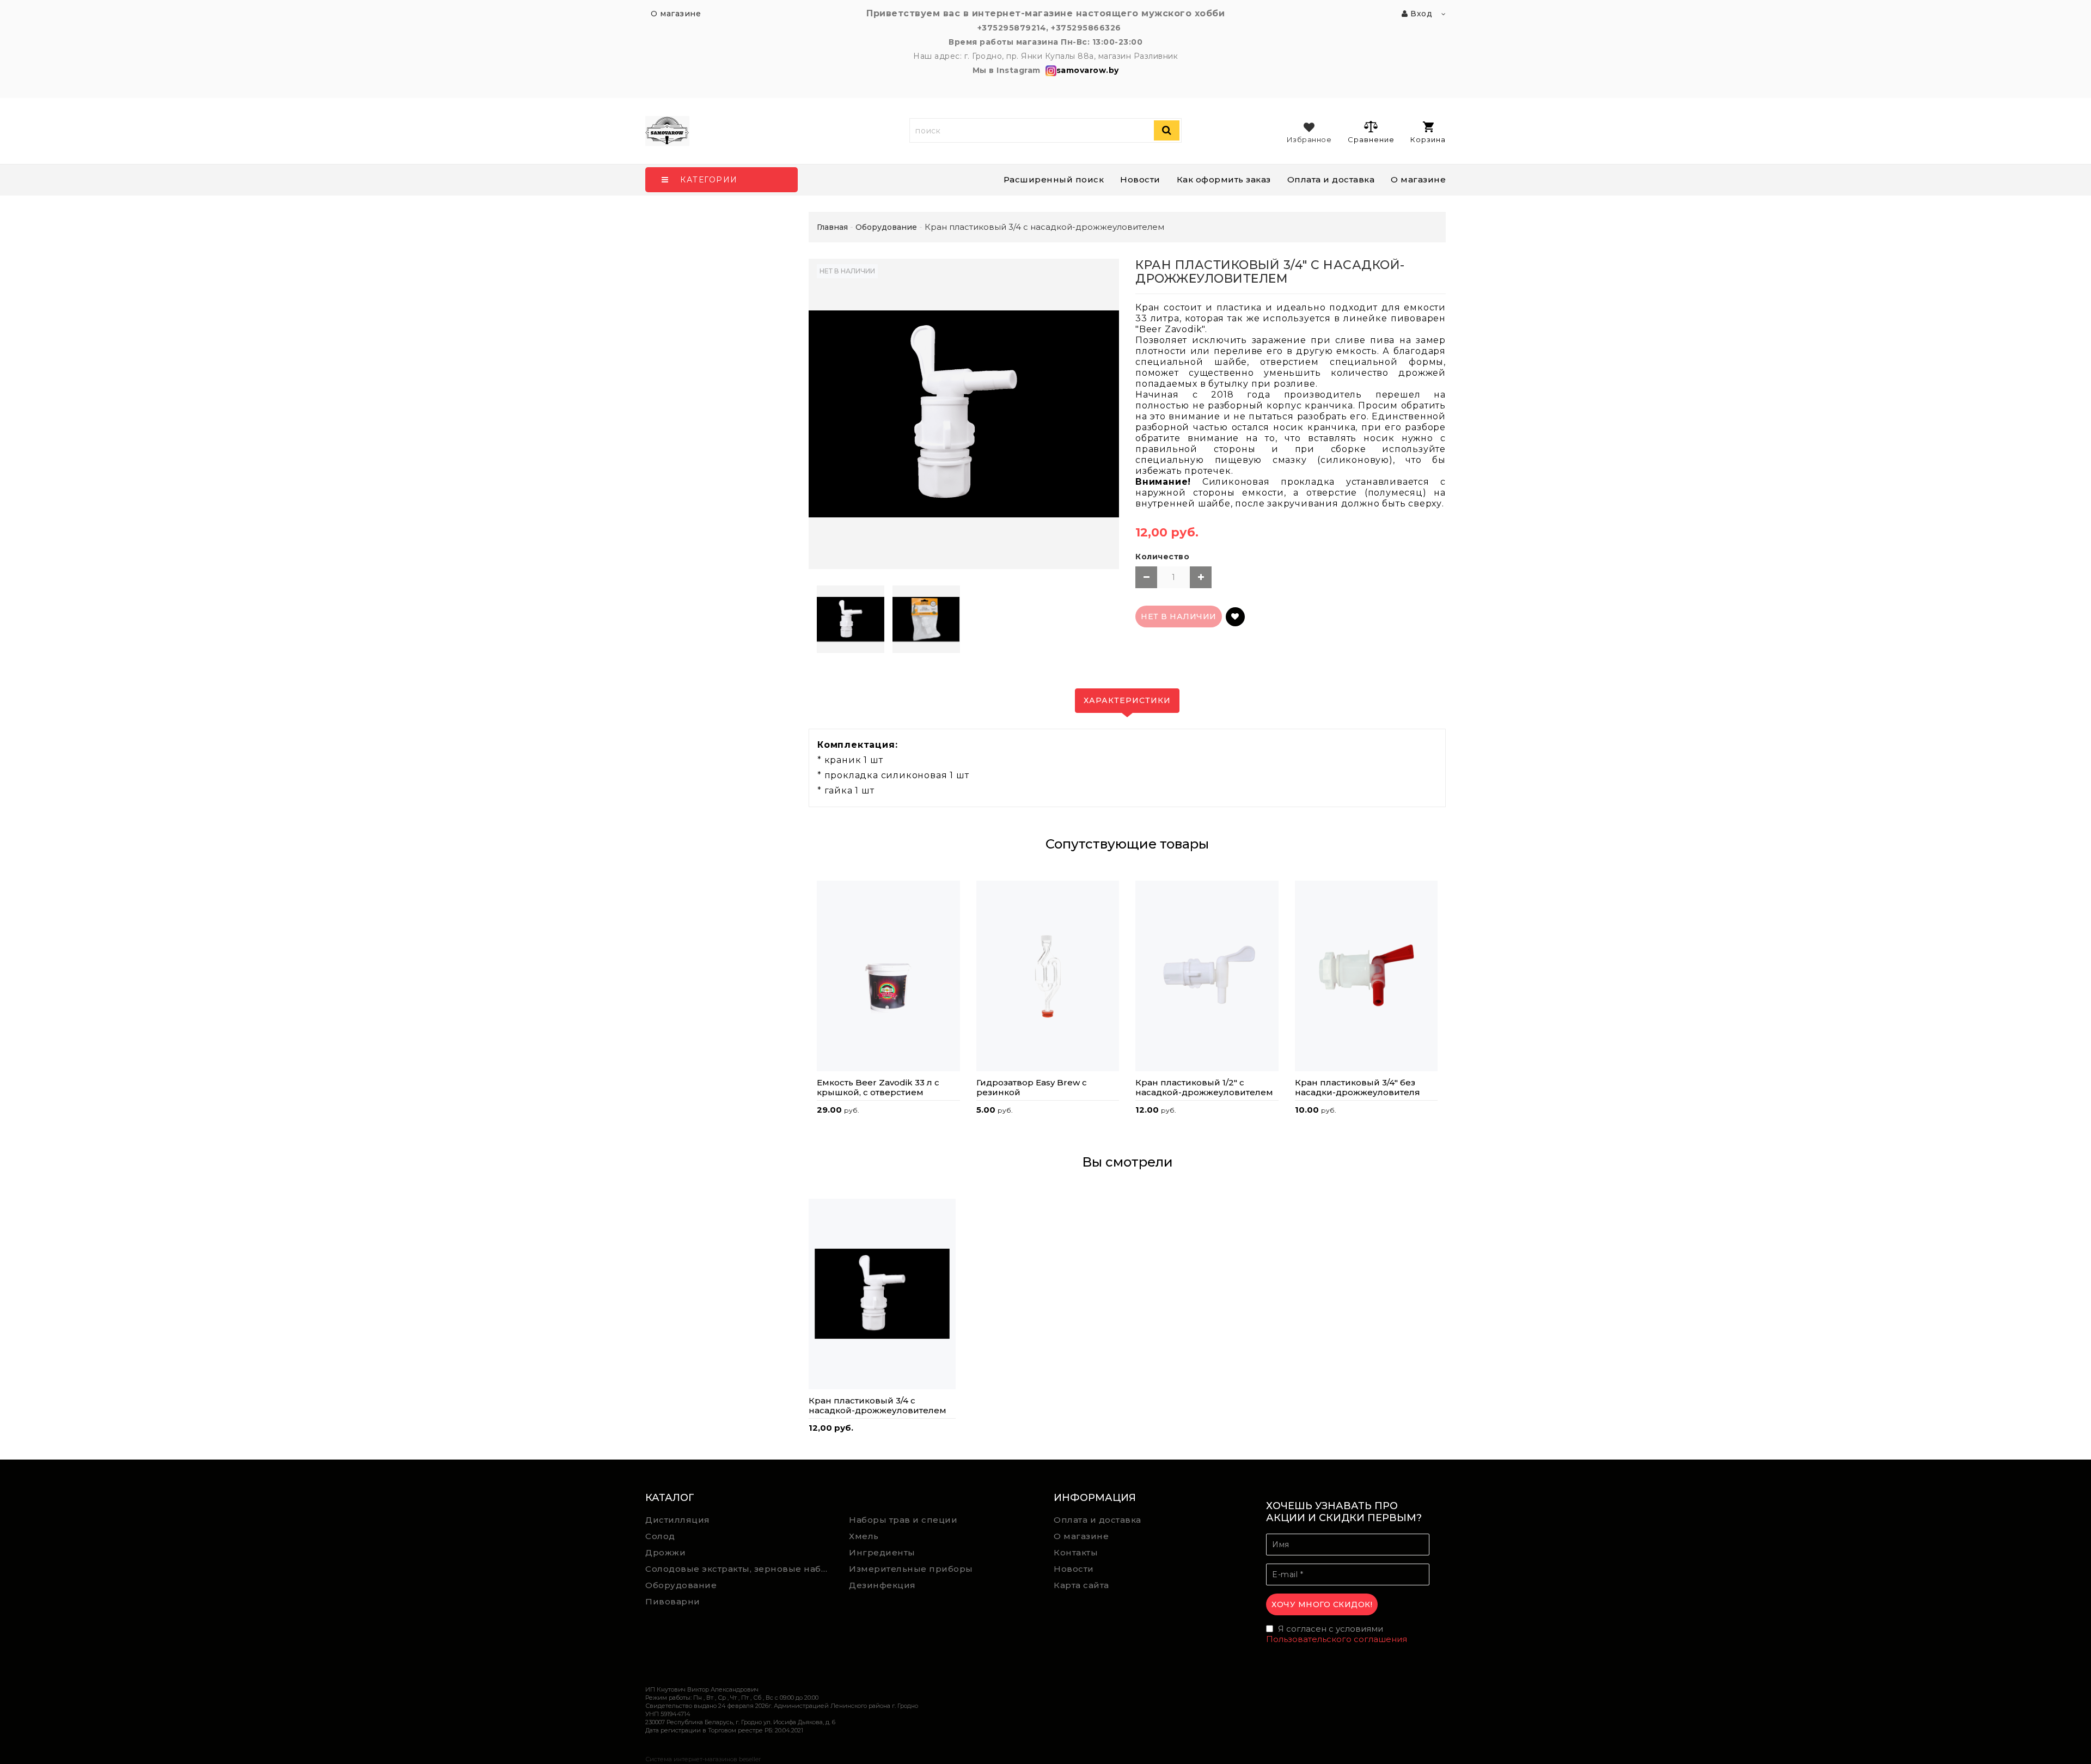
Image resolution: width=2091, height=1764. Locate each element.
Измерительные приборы (911, 1569)
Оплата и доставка (1331, 179)
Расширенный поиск (1054, 179)
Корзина (1428, 139)
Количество (1162, 557)
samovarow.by (1088, 70)
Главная (832, 227)
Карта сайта (1081, 1585)
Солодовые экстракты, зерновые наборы (739, 1569)
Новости (1140, 179)
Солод (660, 1536)
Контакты (1076, 1552)
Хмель (864, 1536)
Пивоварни (673, 1601)
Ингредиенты (882, 1552)
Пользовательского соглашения (1337, 1639)
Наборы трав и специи (903, 1520)
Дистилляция (678, 1520)
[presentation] (817, 982)
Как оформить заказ (1224, 179)
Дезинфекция (882, 1585)
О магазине (1418, 179)
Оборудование (681, 1585)
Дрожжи (665, 1552)
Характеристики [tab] (1127, 700)
